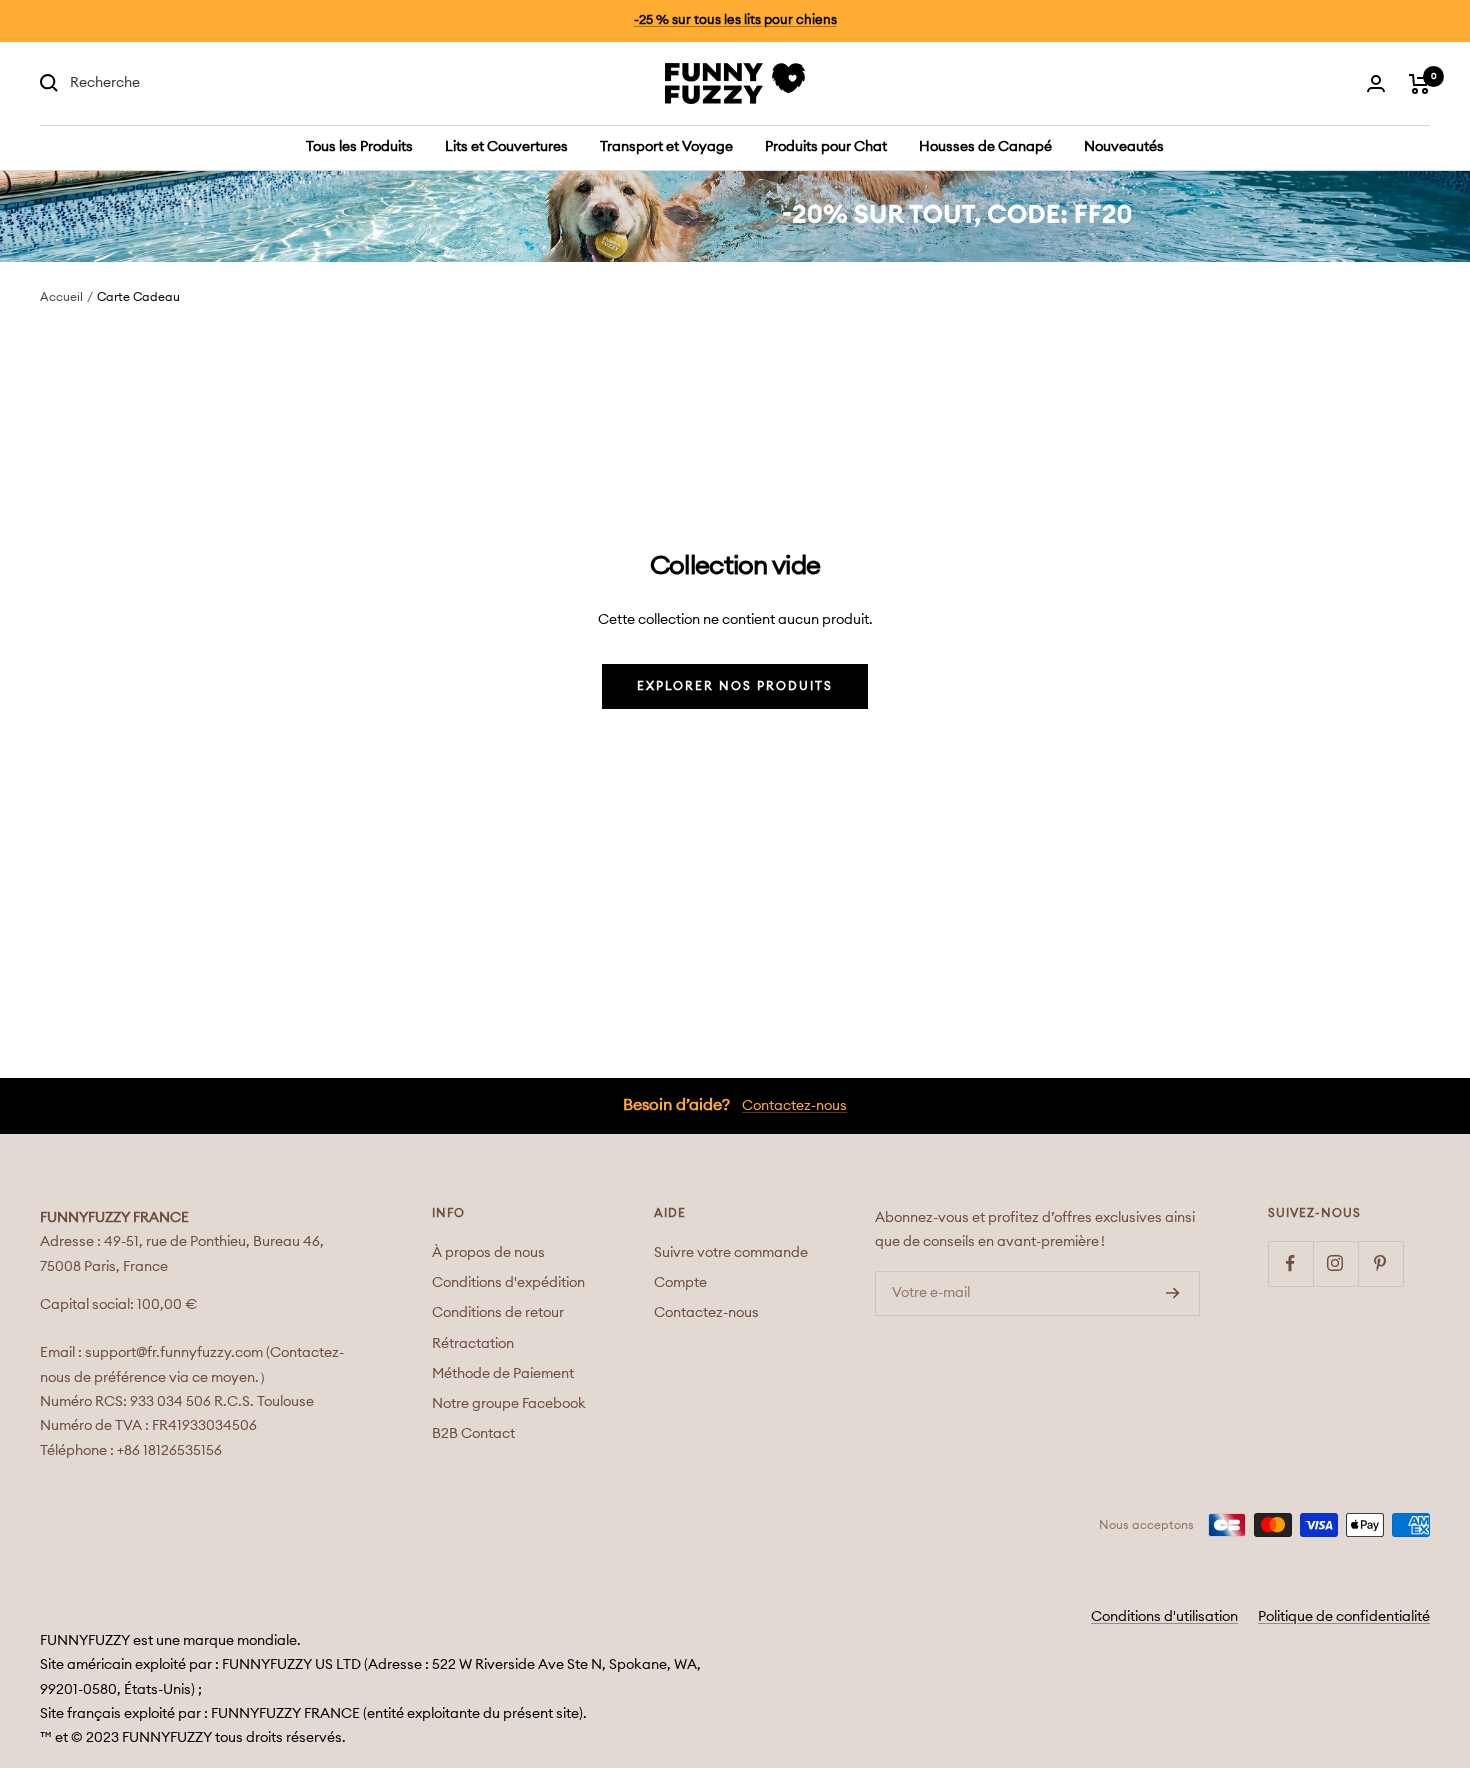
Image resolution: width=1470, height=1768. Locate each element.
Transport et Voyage (666, 147)
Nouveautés (1124, 147)
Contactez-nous (794, 1106)
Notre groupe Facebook (509, 1404)
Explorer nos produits (735, 686)
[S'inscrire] (1173, 1293)
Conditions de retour (498, 1313)
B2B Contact (473, 1434)
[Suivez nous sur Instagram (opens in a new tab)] (1335, 1263)
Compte (680, 1283)
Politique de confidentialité (1344, 1617)
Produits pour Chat (826, 147)
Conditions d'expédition (508, 1283)
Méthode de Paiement (503, 1374)
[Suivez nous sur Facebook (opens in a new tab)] (1290, 1263)
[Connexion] (1376, 83)
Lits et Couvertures (506, 147)
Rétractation (473, 1344)
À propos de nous (488, 1253)
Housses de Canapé (985, 147)
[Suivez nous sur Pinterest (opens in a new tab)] (1380, 1263)
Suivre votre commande (731, 1253)
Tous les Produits (359, 147)
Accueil (61, 297)
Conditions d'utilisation (1164, 1617)
